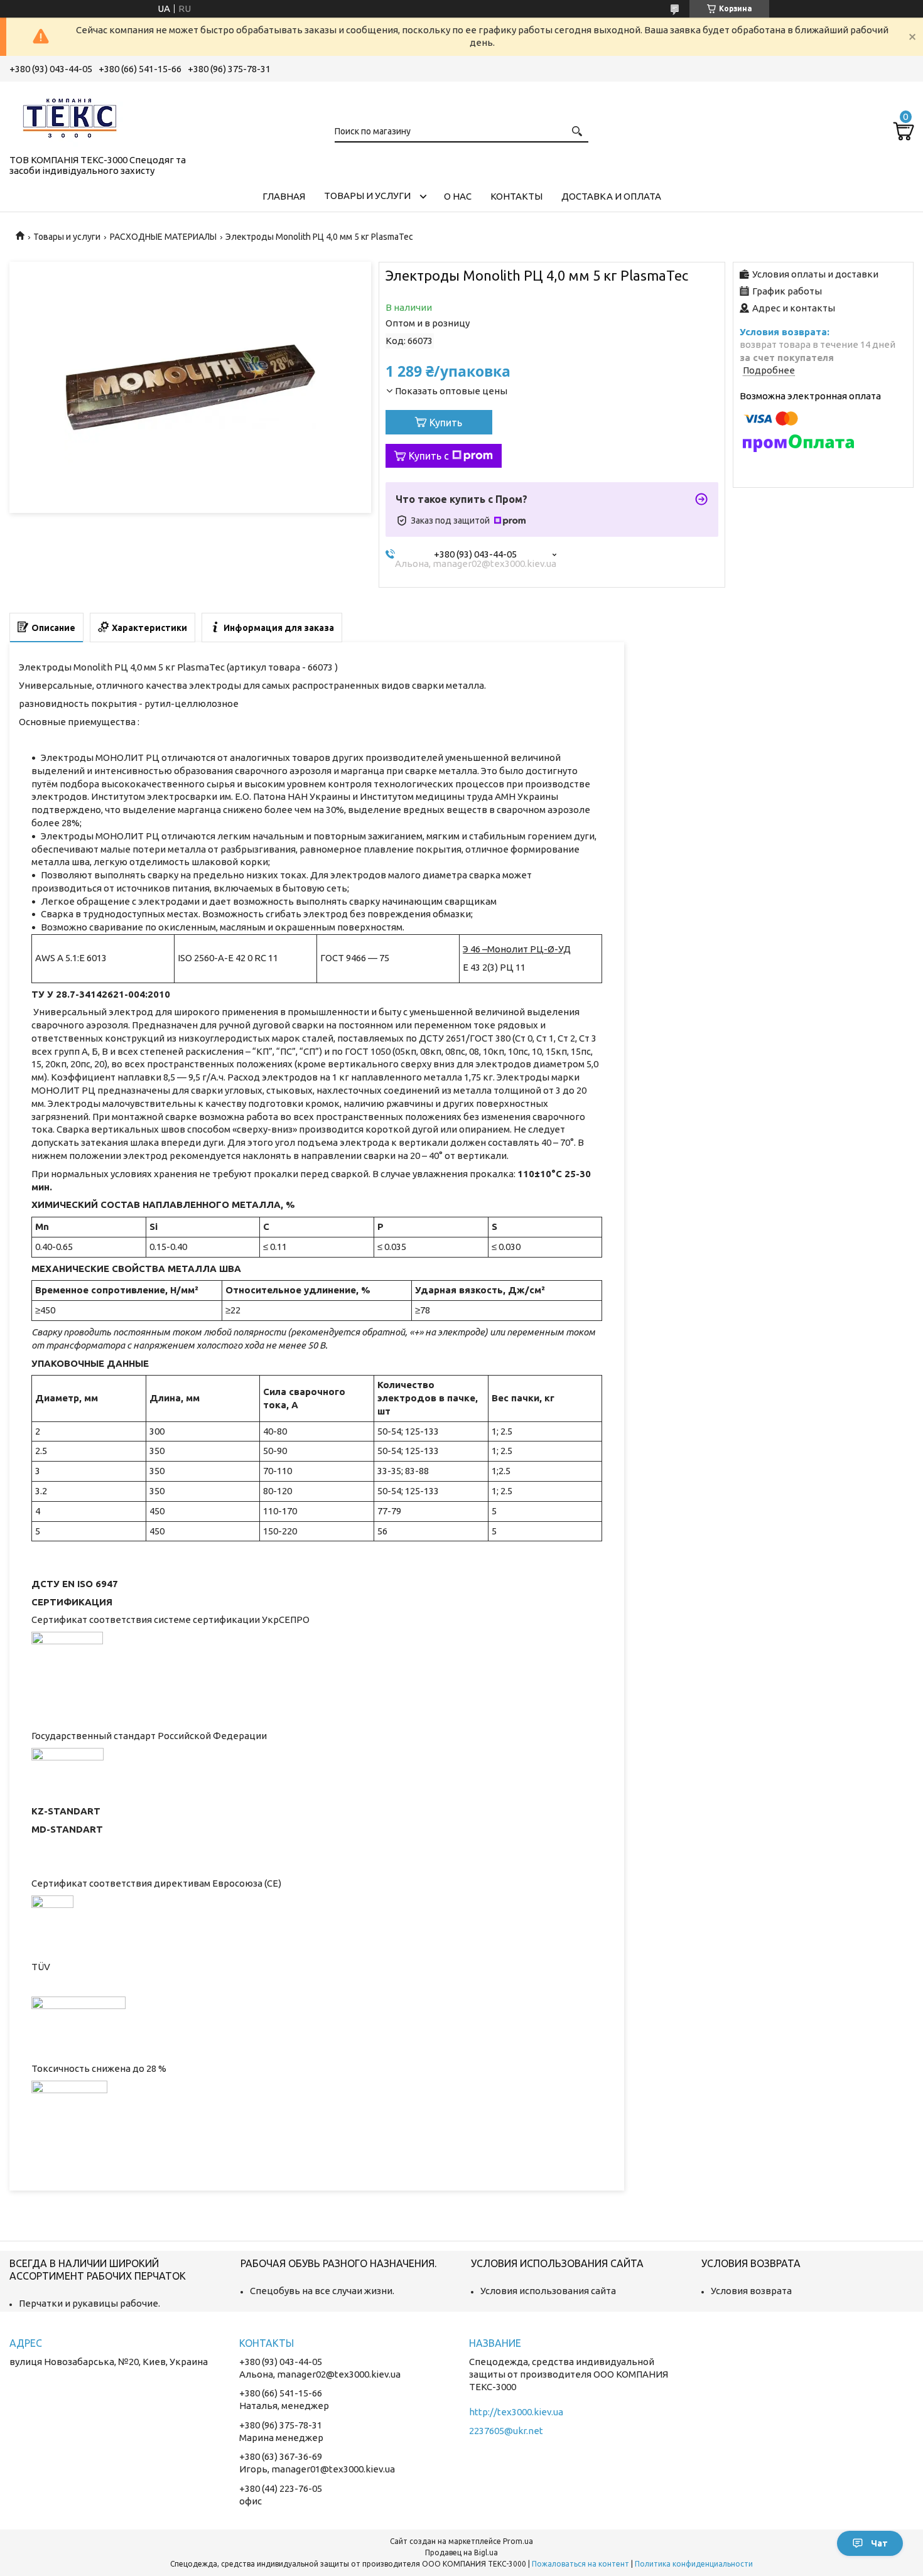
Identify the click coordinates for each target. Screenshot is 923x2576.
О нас (458, 196)
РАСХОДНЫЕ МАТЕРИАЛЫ (163, 237)
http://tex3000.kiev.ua (516, 2412)
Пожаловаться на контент (580, 2564)
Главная (284, 196)
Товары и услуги (367, 196)
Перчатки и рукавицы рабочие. (89, 2303)
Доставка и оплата (611, 196)
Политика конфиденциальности (694, 2564)
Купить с (429, 456)
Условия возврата (751, 2291)
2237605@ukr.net (506, 2431)
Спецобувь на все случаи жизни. (322, 2291)
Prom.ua (518, 2541)
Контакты (516, 196)
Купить (446, 423)
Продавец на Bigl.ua (462, 2552)
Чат (879, 2543)
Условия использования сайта (548, 2291)
